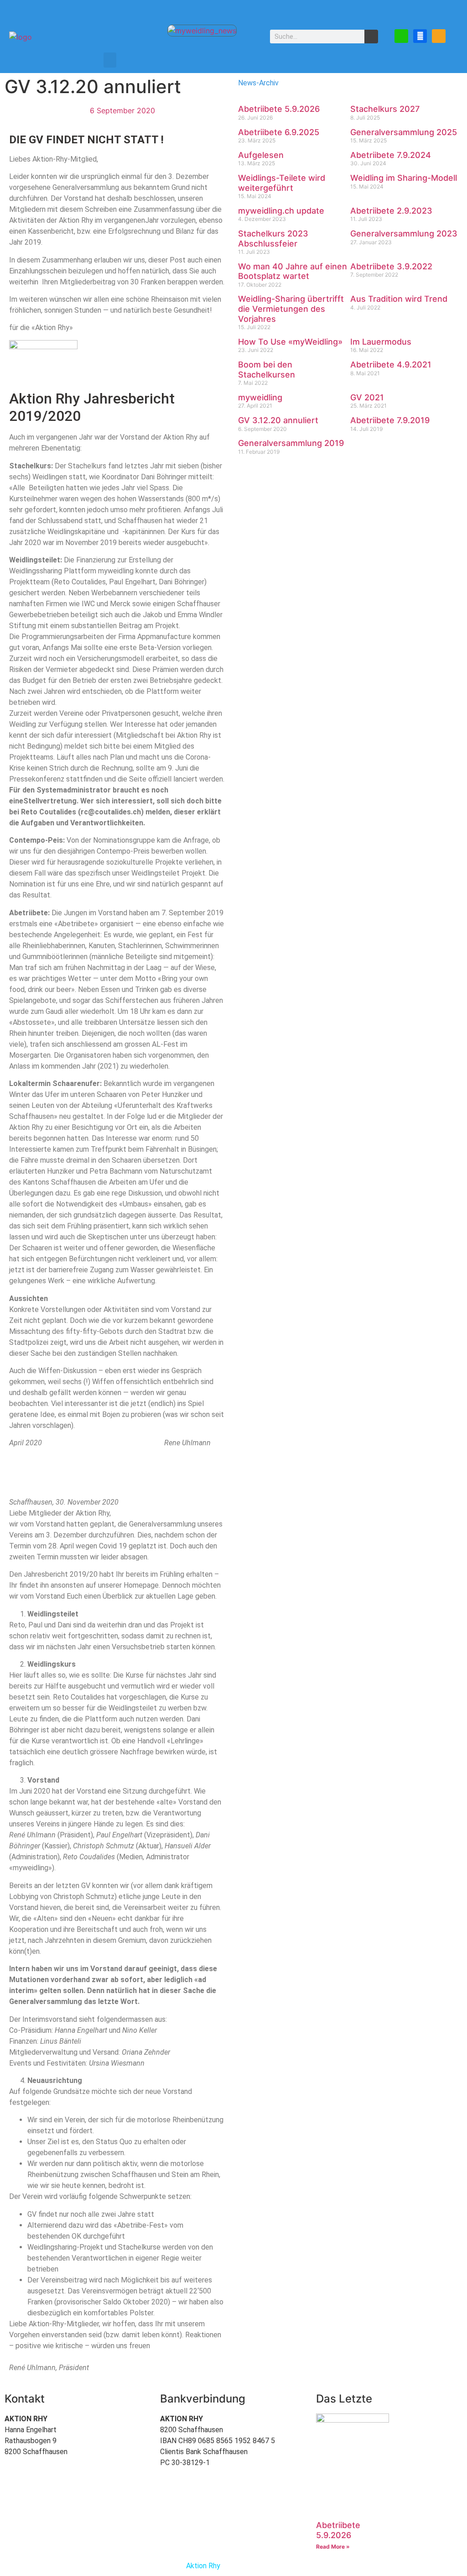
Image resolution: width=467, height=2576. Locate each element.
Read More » (333, 2547)
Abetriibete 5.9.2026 (279, 109)
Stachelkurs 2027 (385, 109)
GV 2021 (367, 397)
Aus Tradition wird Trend (399, 299)
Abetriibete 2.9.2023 (391, 211)
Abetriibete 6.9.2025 (279, 132)
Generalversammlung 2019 (291, 443)
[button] (110, 60)
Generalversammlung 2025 (404, 132)
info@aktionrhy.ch (98, 2452)
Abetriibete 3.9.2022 (391, 266)
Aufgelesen (261, 155)
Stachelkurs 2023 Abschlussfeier (273, 239)
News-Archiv (258, 83)
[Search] (371, 37)
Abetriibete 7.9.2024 (391, 155)
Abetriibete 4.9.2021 (391, 365)
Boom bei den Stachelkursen (267, 370)
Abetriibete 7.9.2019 (390, 420)
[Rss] (439, 36)
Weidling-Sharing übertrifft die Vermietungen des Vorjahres (291, 309)
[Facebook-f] (420, 36)
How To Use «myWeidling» (290, 342)
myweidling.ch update (281, 211)
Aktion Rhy (203, 2566)
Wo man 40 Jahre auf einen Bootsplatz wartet (293, 271)
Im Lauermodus (381, 342)
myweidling (260, 397)
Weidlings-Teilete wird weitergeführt (282, 183)
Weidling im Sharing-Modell (404, 178)
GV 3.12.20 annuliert (278, 420)
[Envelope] (401, 36)
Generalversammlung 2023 (404, 233)
